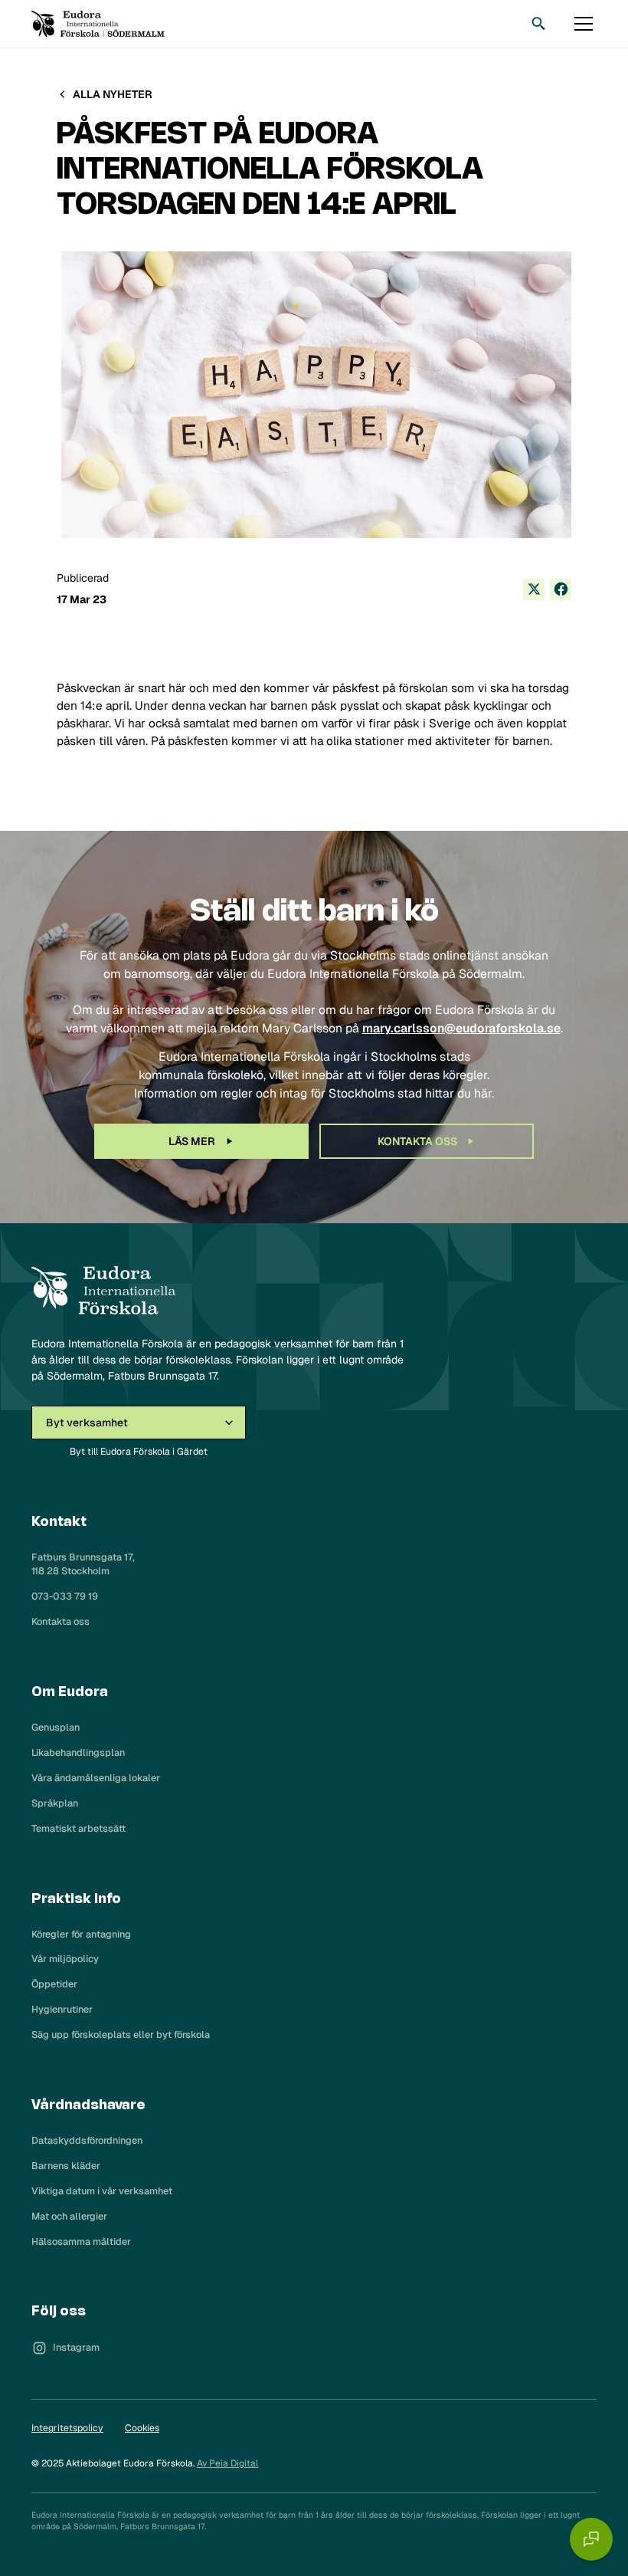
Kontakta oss (61, 1621)
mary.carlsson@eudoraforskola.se (461, 1028)
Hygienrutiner (62, 2009)
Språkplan (55, 1803)
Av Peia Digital (227, 2463)
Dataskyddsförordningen (87, 2140)
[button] (581, 24)
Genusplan (56, 1727)
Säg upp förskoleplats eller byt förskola (121, 2035)
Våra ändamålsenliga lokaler (96, 1778)
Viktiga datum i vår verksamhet (102, 2191)
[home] (98, 24)
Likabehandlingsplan (78, 1752)
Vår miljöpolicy (65, 1959)
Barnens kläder (66, 2166)
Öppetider (54, 1984)
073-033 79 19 (65, 1596)
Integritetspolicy (67, 2428)
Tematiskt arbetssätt (78, 1828)
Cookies (142, 2428)
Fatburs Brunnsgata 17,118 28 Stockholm (83, 1564)
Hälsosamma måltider (81, 2241)
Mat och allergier (69, 2216)
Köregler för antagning (81, 1934)
